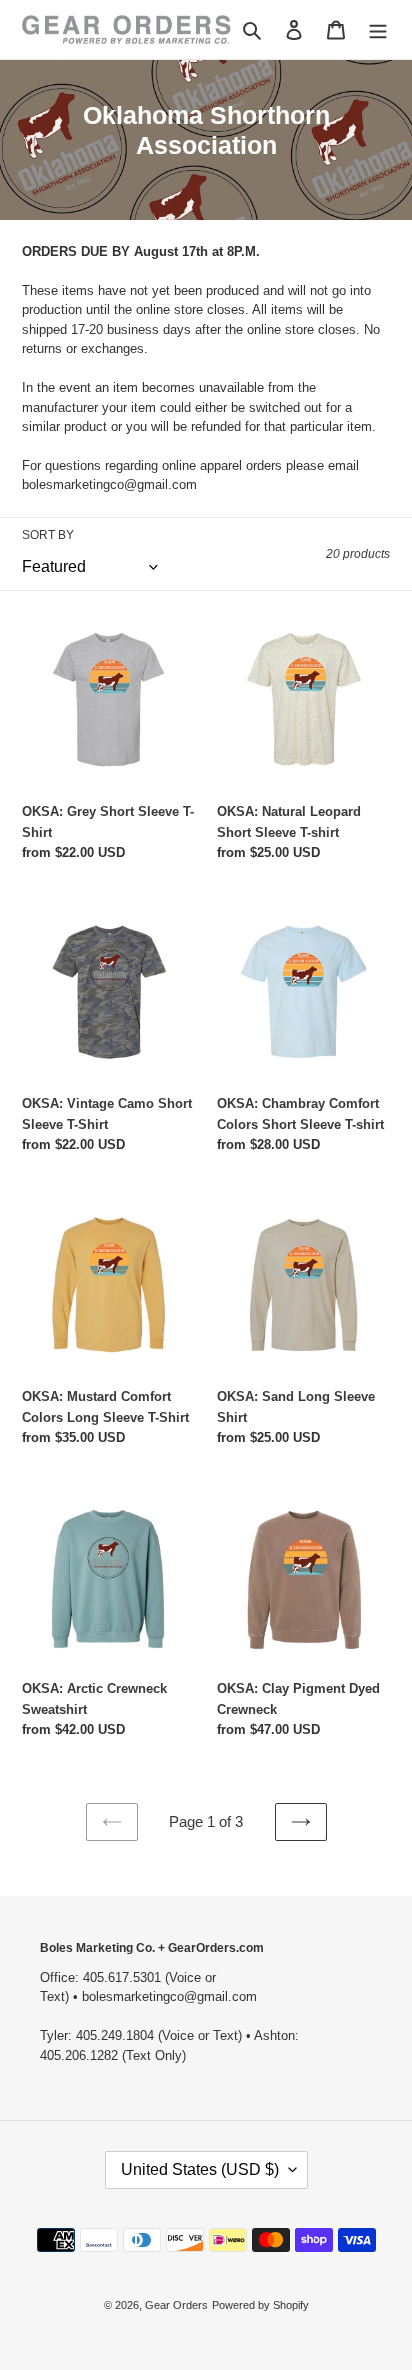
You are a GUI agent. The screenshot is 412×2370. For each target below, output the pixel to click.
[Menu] (378, 29)
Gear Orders (176, 2305)
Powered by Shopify (260, 2305)
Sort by (48, 535)
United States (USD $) (200, 2169)
